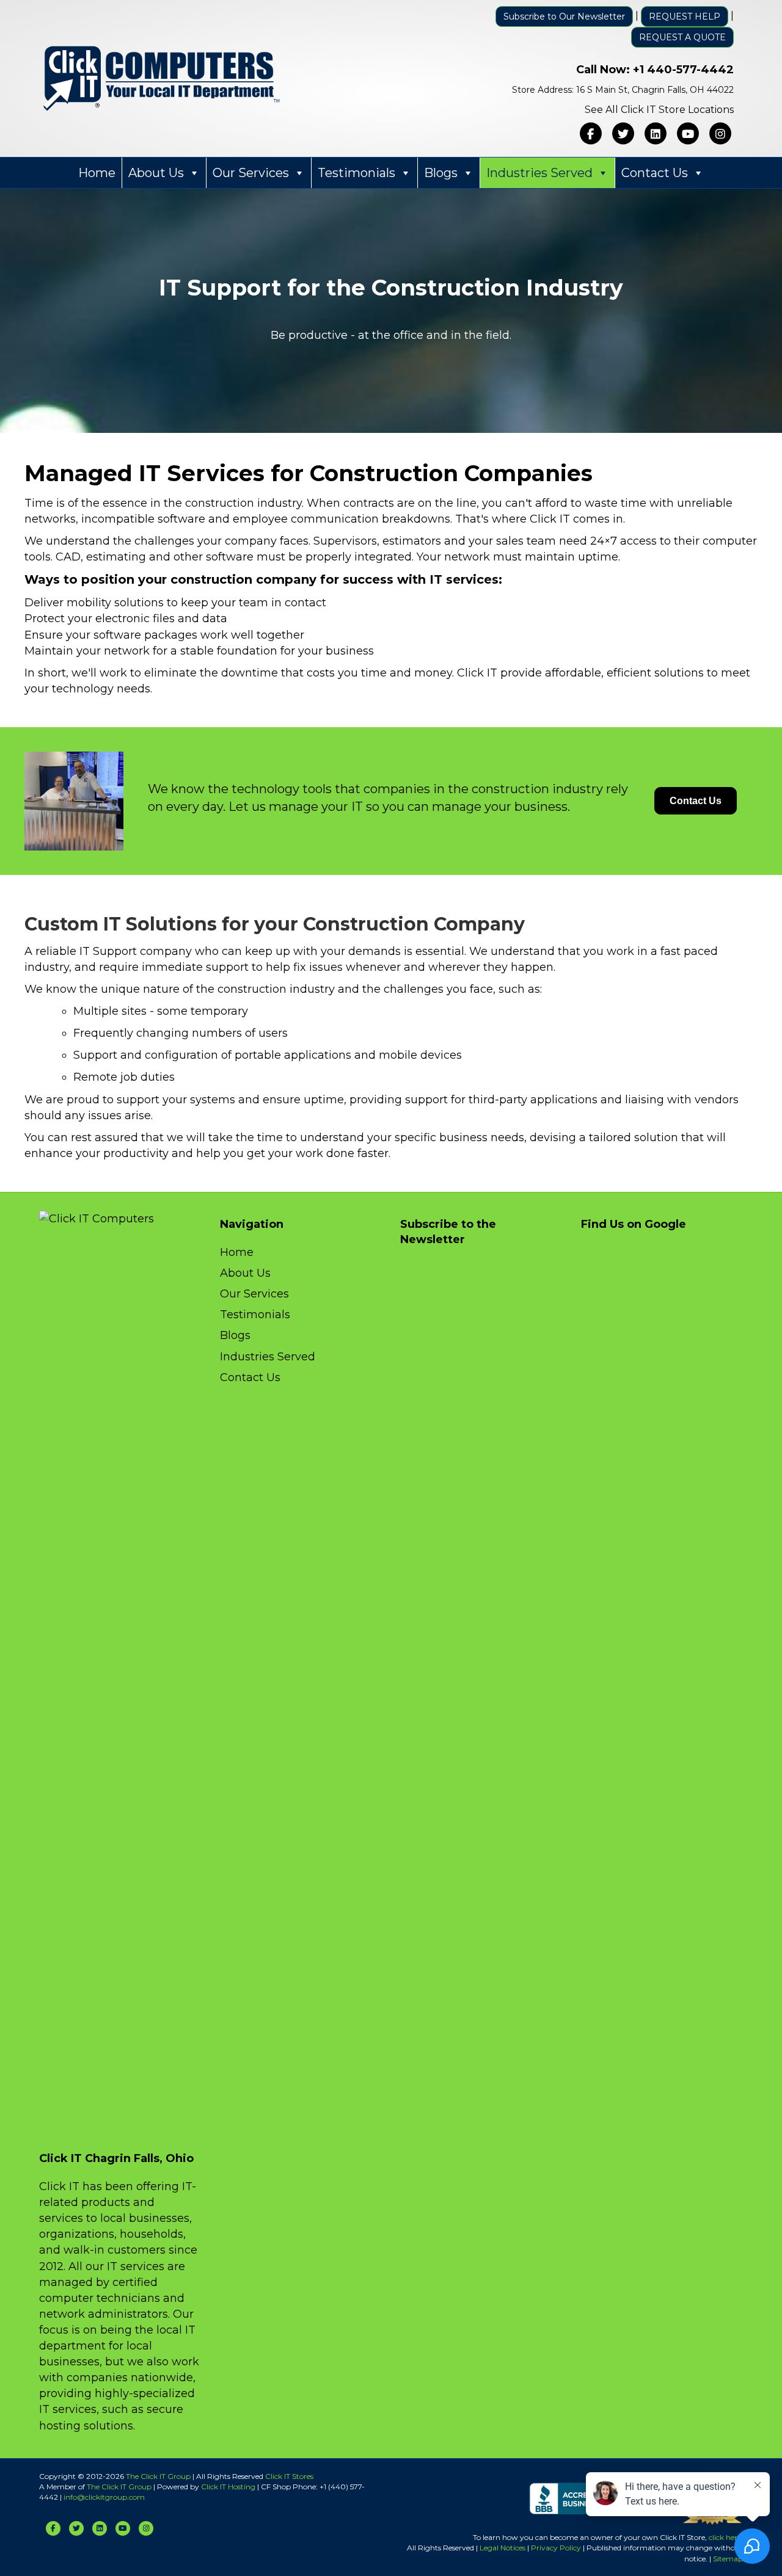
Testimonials (356, 173)
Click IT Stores (289, 2476)
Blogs (441, 173)
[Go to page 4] (215, 410)
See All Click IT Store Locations (659, 110)
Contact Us (655, 173)
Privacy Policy (556, 2548)
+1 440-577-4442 (683, 70)
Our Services (251, 173)
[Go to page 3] (206, 411)
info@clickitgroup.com (104, 2497)
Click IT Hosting (228, 2487)
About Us (156, 173)
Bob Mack (163, 278)
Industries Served (539, 173)
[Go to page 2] (195, 410)
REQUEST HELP (685, 16)
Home (97, 173)
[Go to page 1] (186, 411)
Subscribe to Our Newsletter (564, 16)
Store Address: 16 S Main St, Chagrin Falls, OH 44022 (623, 90)
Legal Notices (502, 2548)
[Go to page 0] (176, 410)
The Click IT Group (158, 2476)
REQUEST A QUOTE (682, 37)
